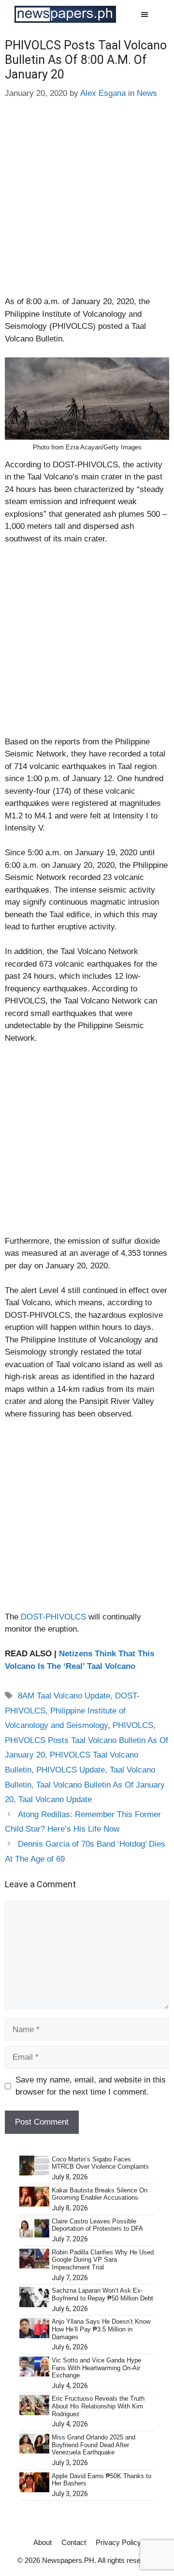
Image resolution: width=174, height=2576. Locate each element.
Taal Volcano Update (55, 1799)
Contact (74, 2542)
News (147, 93)
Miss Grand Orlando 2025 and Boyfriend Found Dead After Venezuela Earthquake (94, 2445)
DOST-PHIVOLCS (53, 1617)
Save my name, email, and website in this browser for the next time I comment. (91, 2086)
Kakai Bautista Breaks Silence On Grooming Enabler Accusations (100, 2194)
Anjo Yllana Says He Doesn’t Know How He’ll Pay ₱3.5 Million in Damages (101, 2329)
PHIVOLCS (133, 1725)
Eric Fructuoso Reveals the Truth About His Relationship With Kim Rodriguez (98, 2406)
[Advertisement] (87, 204)
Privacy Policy (118, 2542)
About (43, 2542)
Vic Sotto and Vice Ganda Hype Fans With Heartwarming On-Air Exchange (96, 2368)
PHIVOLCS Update (71, 1770)
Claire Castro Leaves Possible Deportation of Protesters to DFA (97, 2225)
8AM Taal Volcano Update (64, 1696)
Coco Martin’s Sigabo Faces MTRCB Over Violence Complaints (100, 2163)
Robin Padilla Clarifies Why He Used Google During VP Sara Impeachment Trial (103, 2260)
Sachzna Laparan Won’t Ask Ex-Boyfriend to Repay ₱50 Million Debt (102, 2294)
